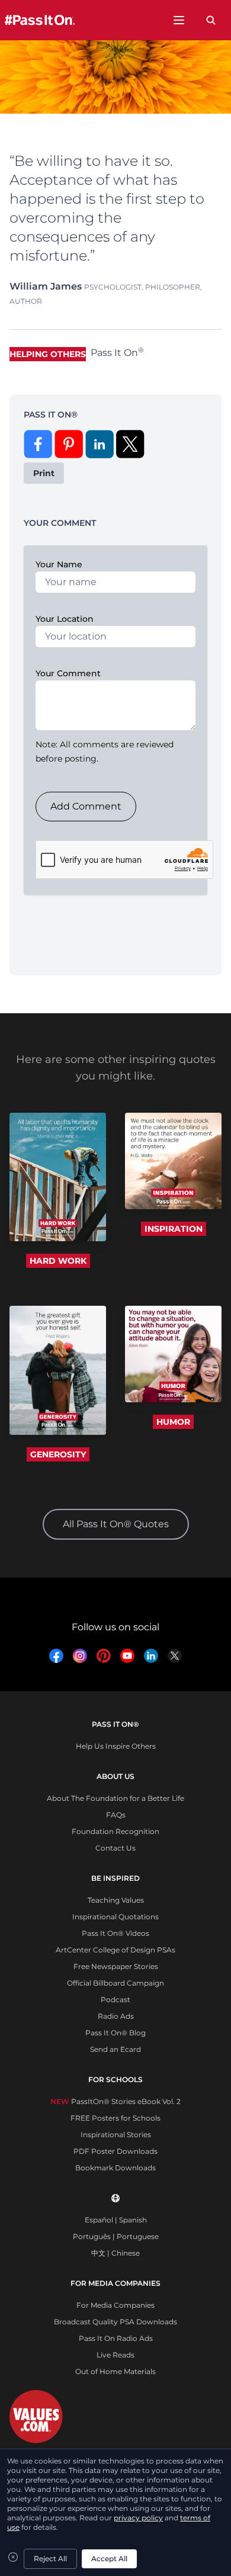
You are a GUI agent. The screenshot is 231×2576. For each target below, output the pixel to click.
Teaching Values (116, 1900)
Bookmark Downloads (115, 2168)
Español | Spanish (116, 2220)
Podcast (115, 2000)
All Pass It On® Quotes (116, 1524)
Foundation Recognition (115, 1831)
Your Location (65, 619)
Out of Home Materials (115, 2371)
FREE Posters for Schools (115, 2118)
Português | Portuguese (116, 2236)
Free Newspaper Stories (116, 1966)
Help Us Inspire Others (116, 1746)
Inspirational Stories (116, 2135)
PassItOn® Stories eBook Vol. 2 (115, 2101)
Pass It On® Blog (115, 2033)
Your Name (59, 564)
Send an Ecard (115, 2049)
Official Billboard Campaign (115, 1983)
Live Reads (115, 2355)
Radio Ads (116, 2016)
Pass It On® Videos (115, 1933)
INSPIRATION (174, 1229)
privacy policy (138, 2518)
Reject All (50, 2559)
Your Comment (68, 673)
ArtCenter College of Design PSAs (115, 1950)
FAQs (116, 1815)
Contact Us (115, 1848)
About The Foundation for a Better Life (115, 1798)
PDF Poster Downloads (115, 2151)
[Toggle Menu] (179, 20)
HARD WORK (58, 1261)
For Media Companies (115, 2305)
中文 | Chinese (115, 2253)
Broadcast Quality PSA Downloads (115, 2322)
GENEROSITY (58, 1454)
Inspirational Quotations (115, 1917)
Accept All (109, 2559)
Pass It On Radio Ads (116, 2338)
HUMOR (173, 1422)
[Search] (211, 20)
